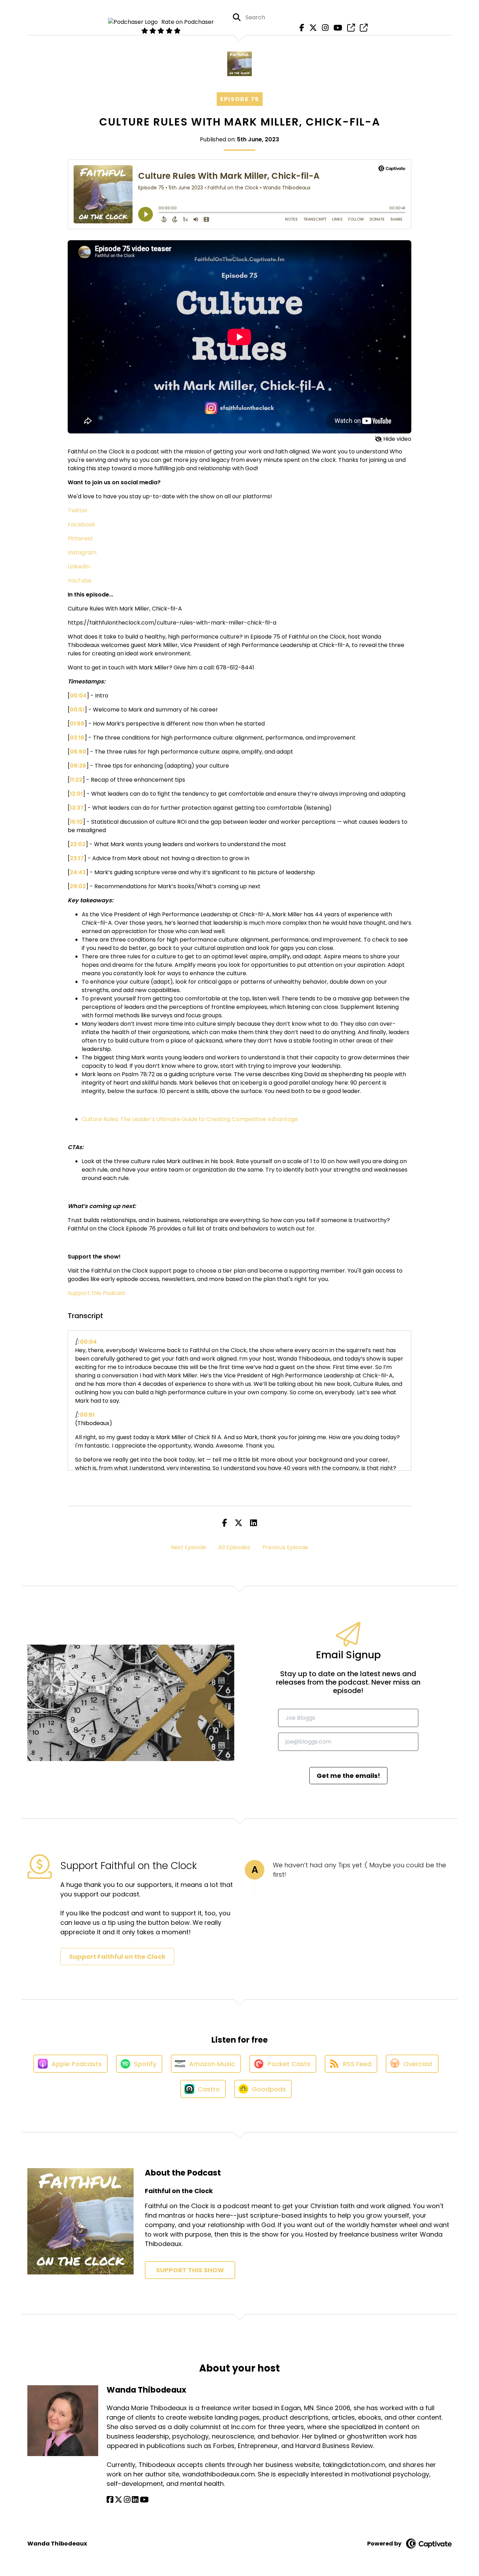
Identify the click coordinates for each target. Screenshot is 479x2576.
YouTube (80, 581)
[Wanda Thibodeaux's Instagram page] (127, 2500)
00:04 (78, 696)
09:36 (78, 766)
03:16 (77, 738)
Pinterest (80, 538)
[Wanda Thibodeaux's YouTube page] (144, 2500)
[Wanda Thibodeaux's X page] (119, 2500)
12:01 (76, 794)
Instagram (82, 552)
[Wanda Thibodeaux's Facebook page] (110, 2500)
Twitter (78, 510)
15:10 (76, 822)
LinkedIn (79, 567)
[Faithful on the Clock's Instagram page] (323, 28)
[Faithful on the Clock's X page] (311, 28)
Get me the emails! (348, 1776)
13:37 (77, 808)
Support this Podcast (97, 1293)
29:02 (78, 886)
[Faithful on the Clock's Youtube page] (336, 28)
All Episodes (234, 1547)
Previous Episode (285, 1547)
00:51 (77, 710)
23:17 (77, 858)
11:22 (76, 780)
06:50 (78, 752)
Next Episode (188, 1547)
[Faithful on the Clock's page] (349, 28)
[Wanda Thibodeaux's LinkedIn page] (135, 2500)
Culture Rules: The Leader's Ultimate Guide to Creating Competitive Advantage (190, 1119)
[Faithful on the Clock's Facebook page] (300, 28)
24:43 (78, 872)
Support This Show (190, 2270)
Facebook (82, 524)
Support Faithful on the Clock (117, 1957)
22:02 (78, 844)
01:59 (77, 724)
